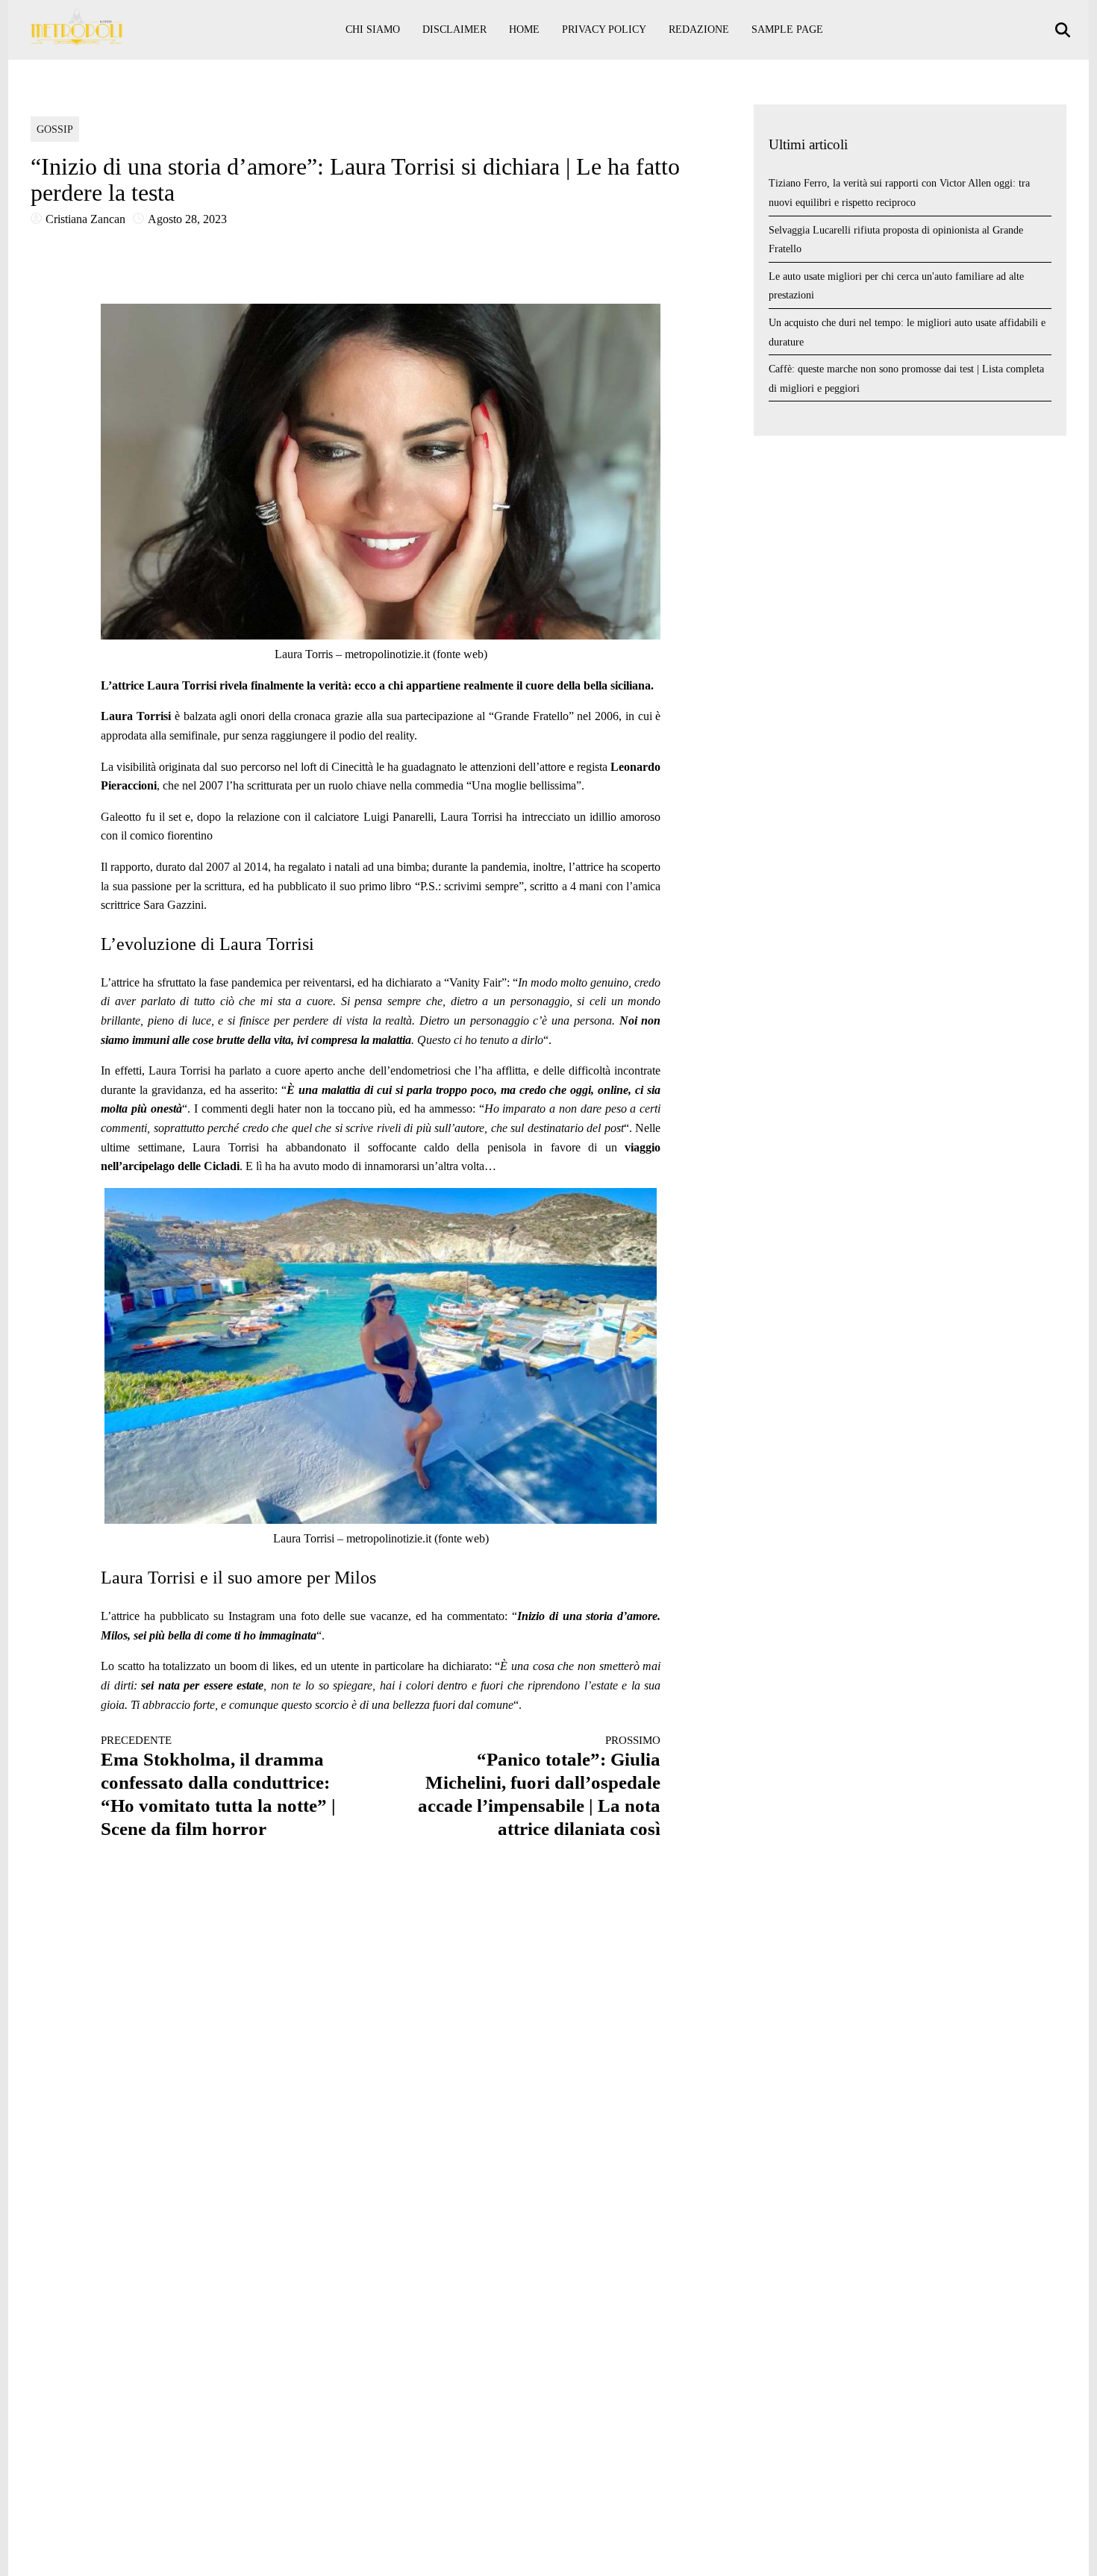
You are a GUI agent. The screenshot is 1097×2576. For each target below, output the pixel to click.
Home (524, 29)
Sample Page (787, 29)
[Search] (1065, 30)
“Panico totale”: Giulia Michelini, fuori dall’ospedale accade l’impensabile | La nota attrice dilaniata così (539, 1786)
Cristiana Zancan (85, 219)
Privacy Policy (604, 29)
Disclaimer (454, 29)
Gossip (55, 129)
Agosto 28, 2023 (187, 219)
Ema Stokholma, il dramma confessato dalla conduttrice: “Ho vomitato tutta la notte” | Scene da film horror (218, 1786)
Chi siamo (373, 29)
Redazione (699, 29)
